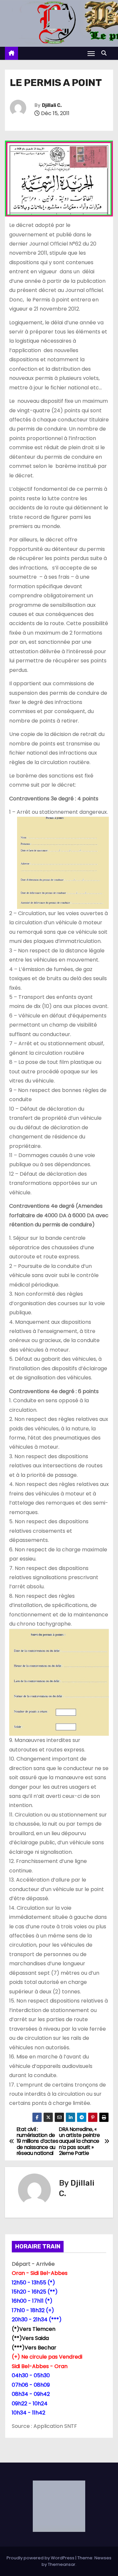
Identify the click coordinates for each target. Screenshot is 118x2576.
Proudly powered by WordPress (41, 2558)
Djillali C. (52, 105)
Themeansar (62, 2564)
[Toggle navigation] (91, 53)
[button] (106, 53)
